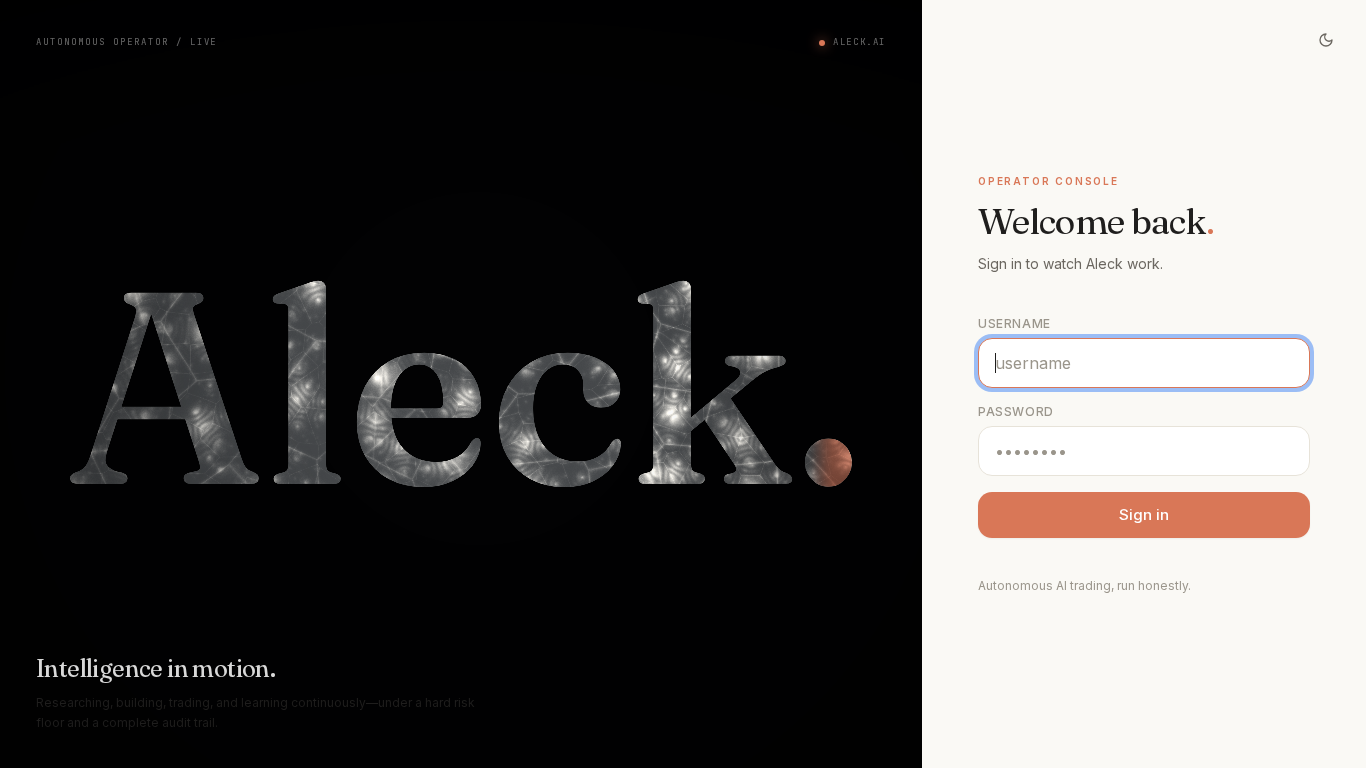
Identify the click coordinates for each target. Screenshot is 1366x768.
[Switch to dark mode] (1326, 40)
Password (1016, 411)
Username (1014, 323)
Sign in (1144, 514)
